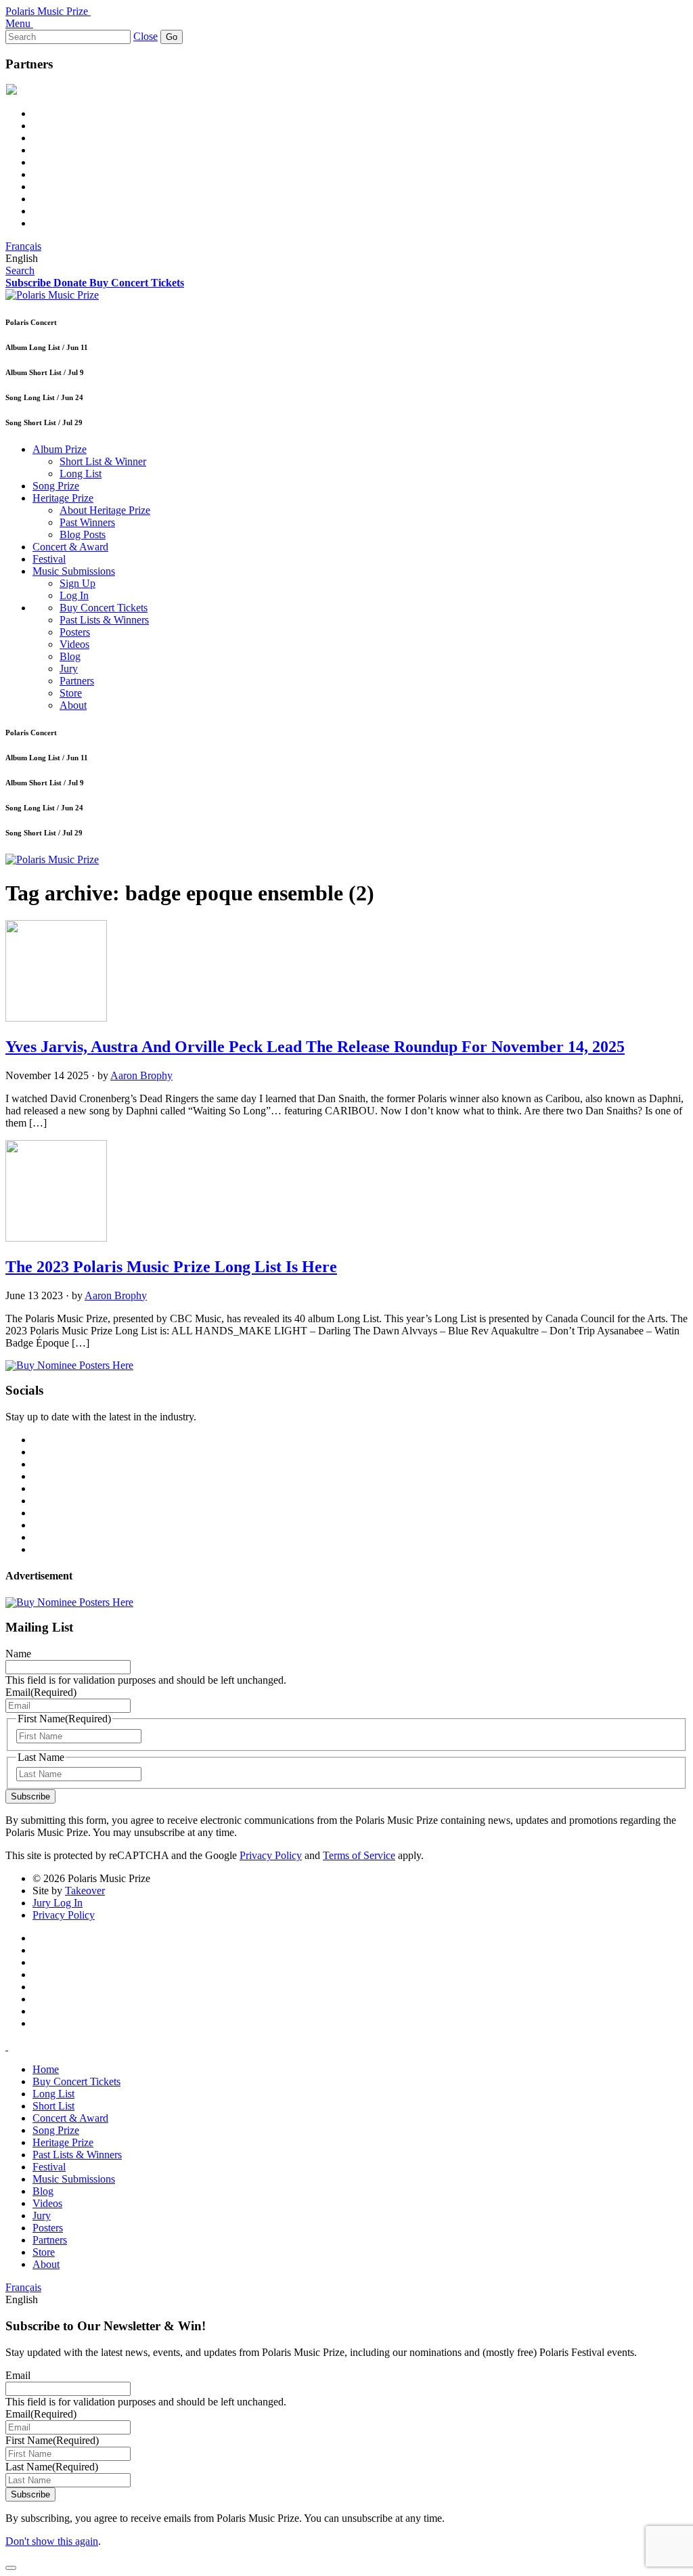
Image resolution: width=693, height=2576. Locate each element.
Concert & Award (70, 547)
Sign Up (77, 583)
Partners (77, 681)
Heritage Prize (63, 498)
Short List (53, 2106)
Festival (49, 559)
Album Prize (60, 449)
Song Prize (56, 486)
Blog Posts (83, 534)
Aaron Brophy (141, 1075)
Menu (18, 23)
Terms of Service (359, 1855)
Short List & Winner (103, 461)
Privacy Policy (271, 1855)
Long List (81, 474)
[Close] (11, 2568)
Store (71, 693)
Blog (70, 656)
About (73, 705)
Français (23, 246)
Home (46, 2069)
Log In (74, 595)
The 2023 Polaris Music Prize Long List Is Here (171, 1267)
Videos (74, 644)
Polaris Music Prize (47, 11)
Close (146, 36)
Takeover (85, 1891)
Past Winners (87, 522)
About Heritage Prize (105, 510)
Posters (75, 632)
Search (20, 270)
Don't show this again (52, 2541)
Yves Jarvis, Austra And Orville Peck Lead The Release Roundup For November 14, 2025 (315, 1047)
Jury (69, 669)
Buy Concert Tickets (104, 608)
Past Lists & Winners (104, 620)
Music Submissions (74, 571)
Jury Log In (58, 1903)
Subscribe (30, 1796)
